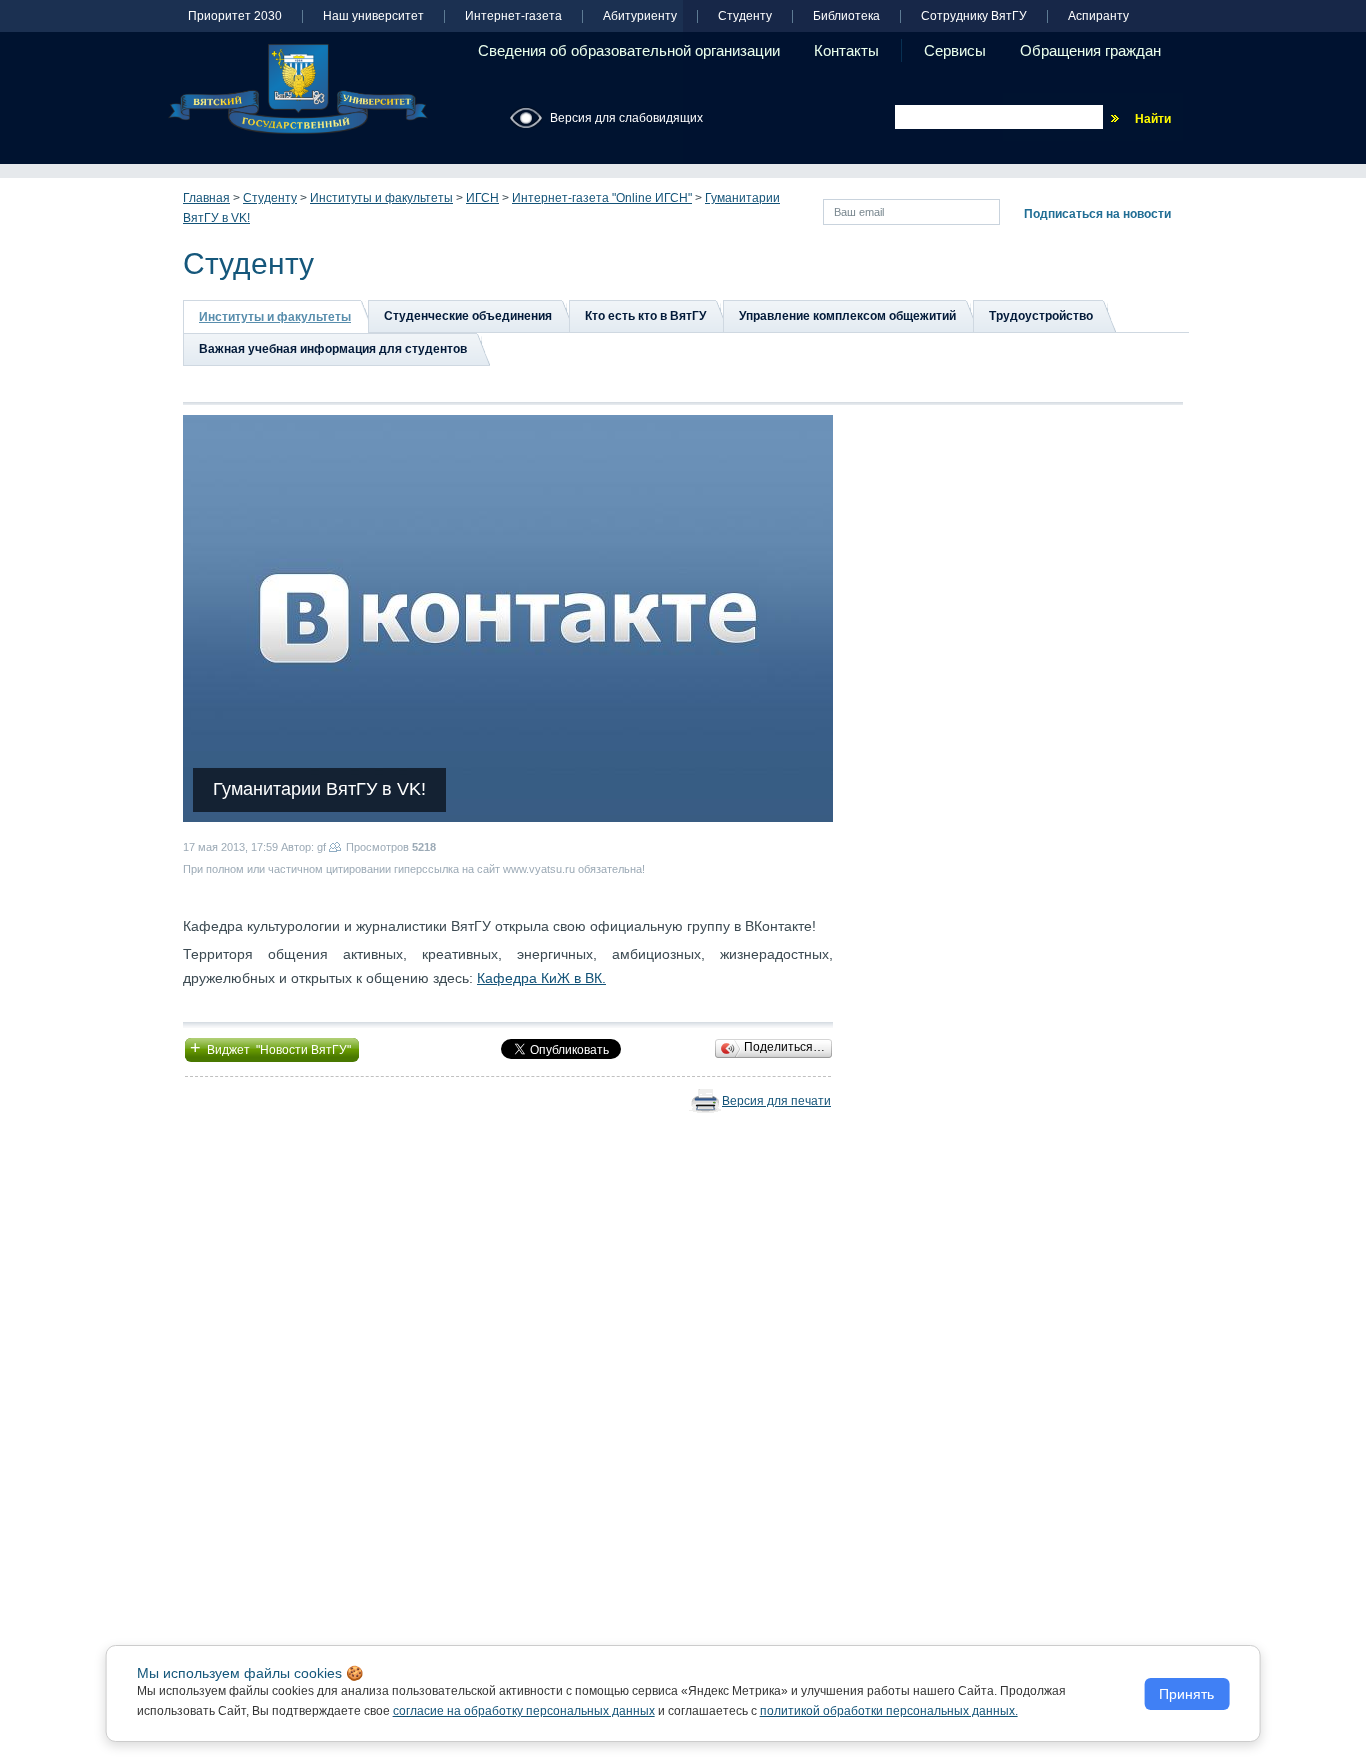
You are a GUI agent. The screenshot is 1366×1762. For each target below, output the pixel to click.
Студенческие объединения (468, 316)
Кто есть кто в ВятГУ (645, 316)
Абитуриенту (640, 16)
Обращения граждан (1090, 50)
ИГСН (482, 198)
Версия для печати (776, 1101)
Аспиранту (1098, 16)
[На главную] (298, 89)
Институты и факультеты (381, 198)
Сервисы (955, 50)
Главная (206, 198)
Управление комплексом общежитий (847, 316)
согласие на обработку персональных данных (524, 1711)
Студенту (745, 16)
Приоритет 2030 (235, 16)
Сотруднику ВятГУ (974, 16)
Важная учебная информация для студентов (333, 349)
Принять (1186, 1694)
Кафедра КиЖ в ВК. (541, 978)
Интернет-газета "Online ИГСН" (602, 198)
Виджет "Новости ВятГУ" (272, 1048)
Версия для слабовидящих (626, 118)
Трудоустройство (1041, 316)
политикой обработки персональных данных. (889, 1711)
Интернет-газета (513, 16)
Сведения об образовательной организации (629, 50)
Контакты (846, 50)
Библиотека (846, 16)
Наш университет (373, 16)
